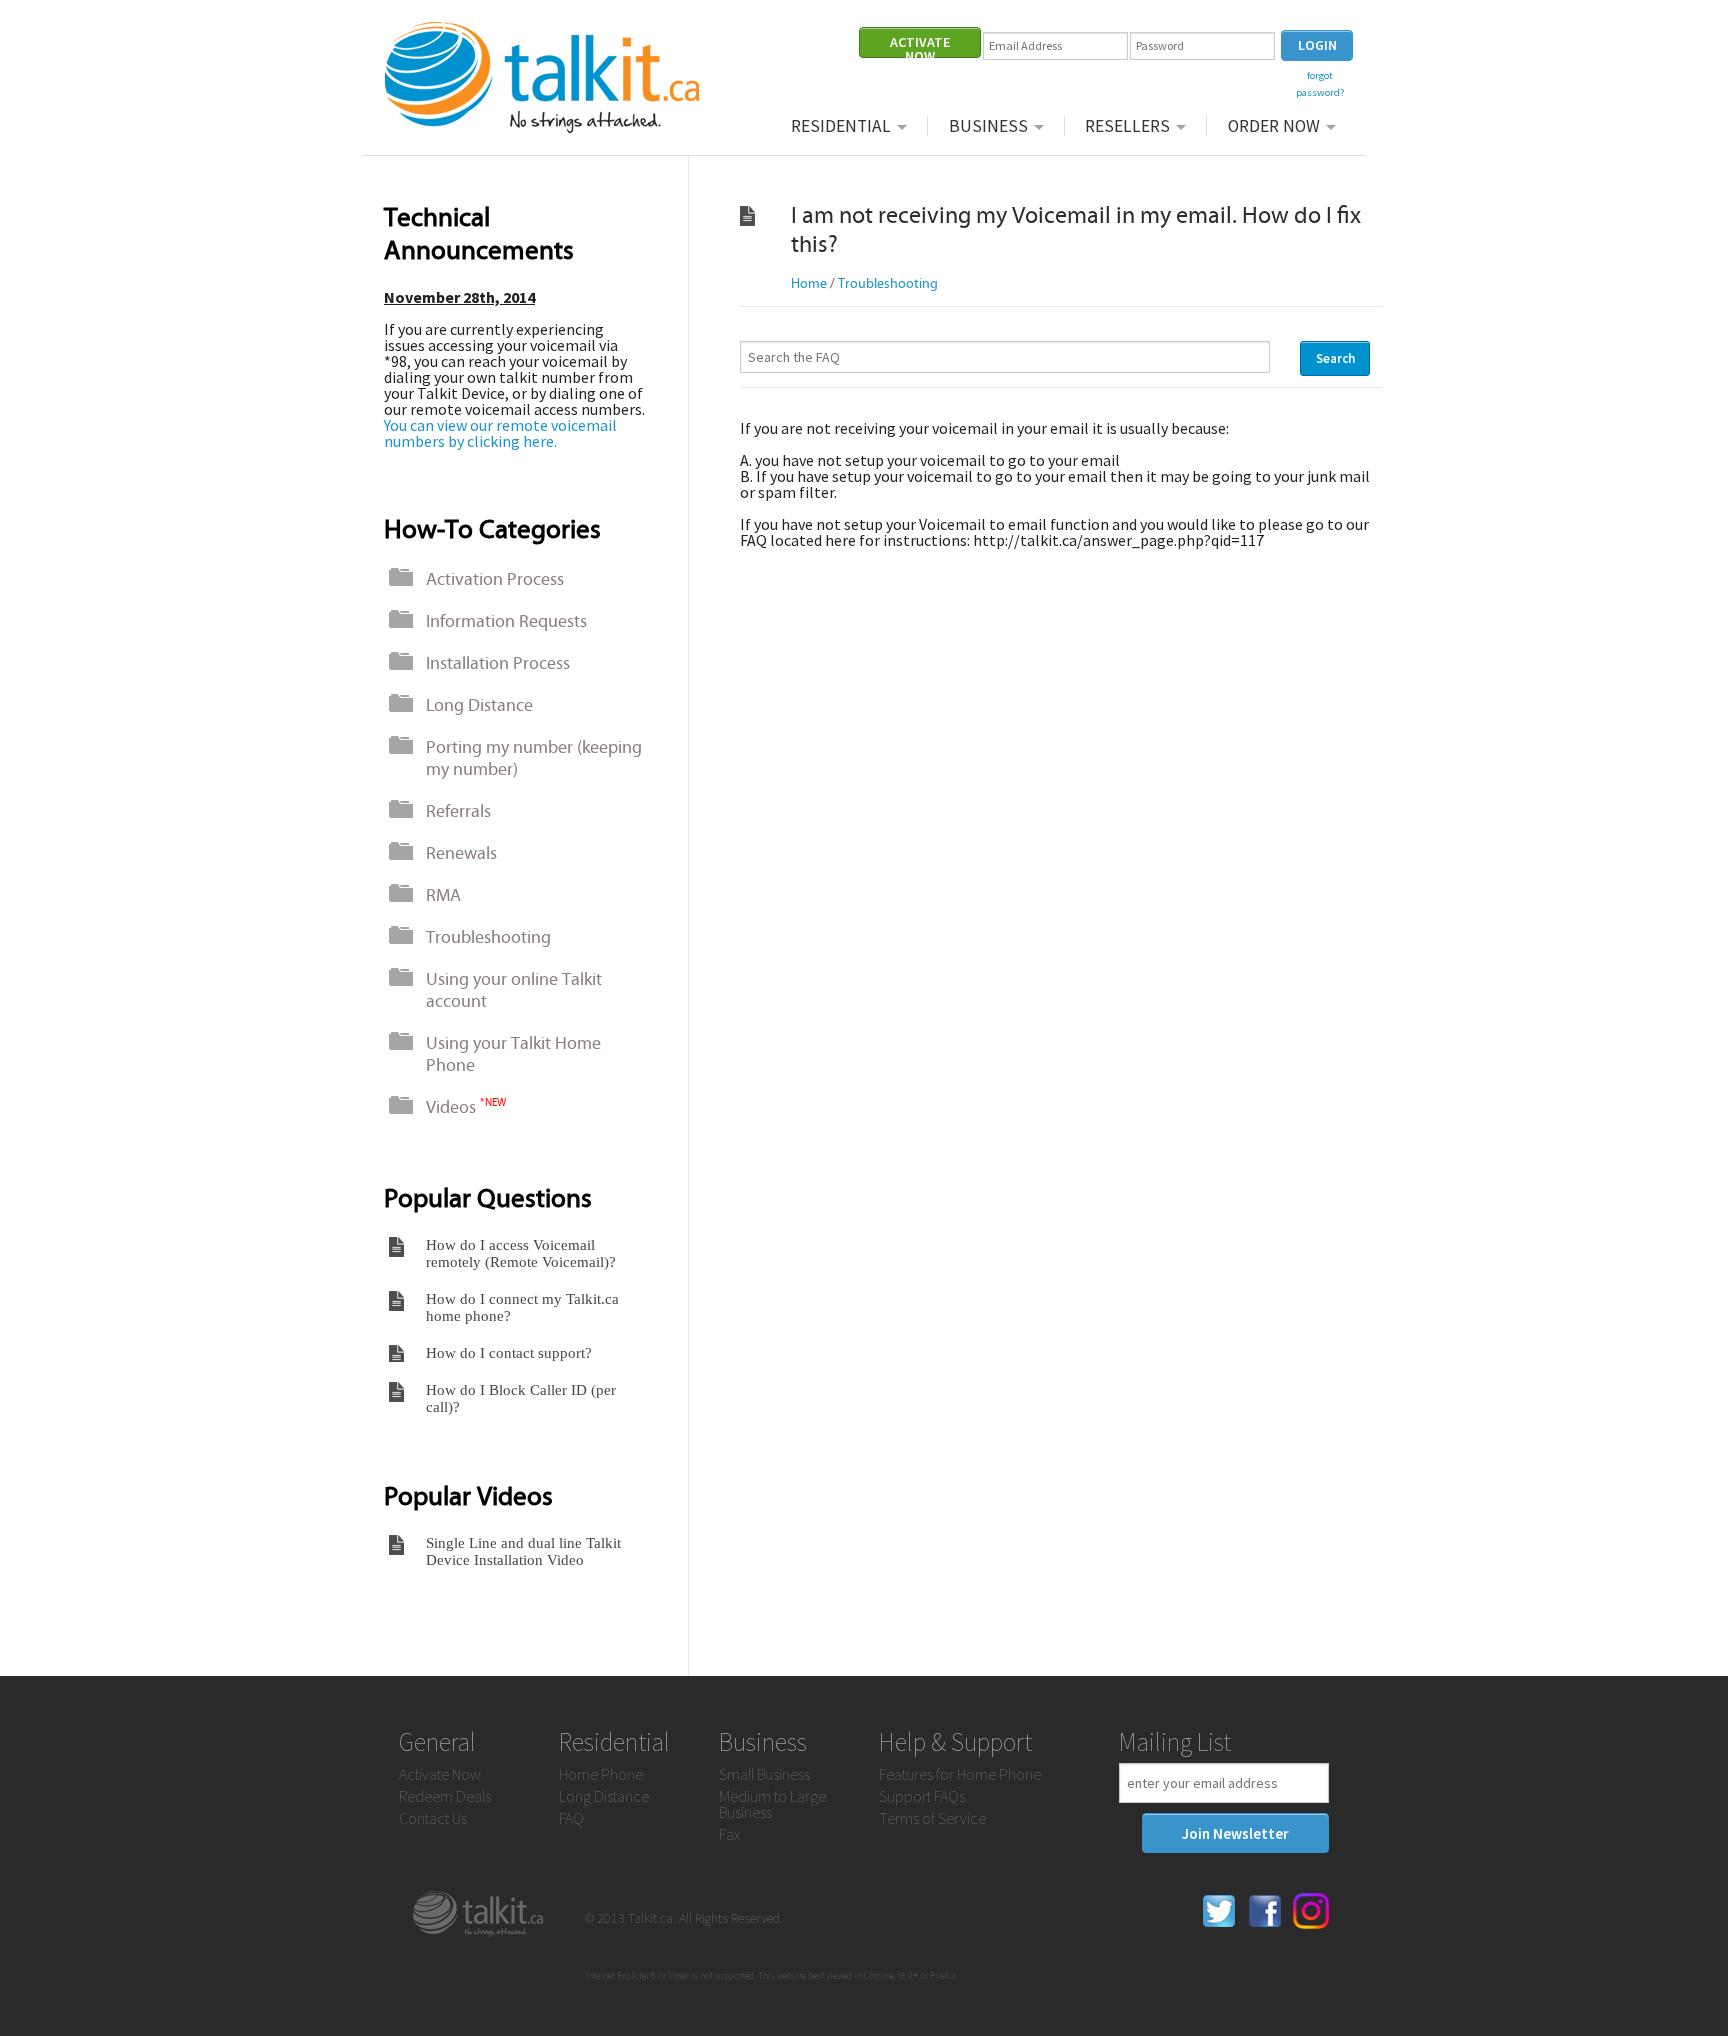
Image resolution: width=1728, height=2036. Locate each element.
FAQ (571, 1818)
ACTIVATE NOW (920, 45)
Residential (841, 125)
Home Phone (601, 1774)
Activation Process (495, 579)
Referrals (458, 811)
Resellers (1127, 125)
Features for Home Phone (960, 1774)
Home (809, 283)
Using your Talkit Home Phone (513, 1054)
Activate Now (440, 1774)
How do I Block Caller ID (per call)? (521, 1398)
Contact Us (433, 1818)
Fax (729, 1834)
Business (988, 125)
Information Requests (506, 621)
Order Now (1274, 125)
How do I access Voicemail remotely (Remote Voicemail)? (521, 1253)
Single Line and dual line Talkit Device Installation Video (523, 1551)
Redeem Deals (445, 1796)
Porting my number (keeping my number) (534, 758)
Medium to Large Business (772, 1804)
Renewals (461, 853)
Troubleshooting (488, 937)
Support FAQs (922, 1796)
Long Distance (479, 705)
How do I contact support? (509, 1353)
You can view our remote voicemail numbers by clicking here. (500, 433)
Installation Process (498, 663)
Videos (466, 1107)
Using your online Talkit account (514, 990)
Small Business (764, 1774)
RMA (443, 895)
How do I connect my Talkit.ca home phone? (522, 1307)
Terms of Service (932, 1818)
